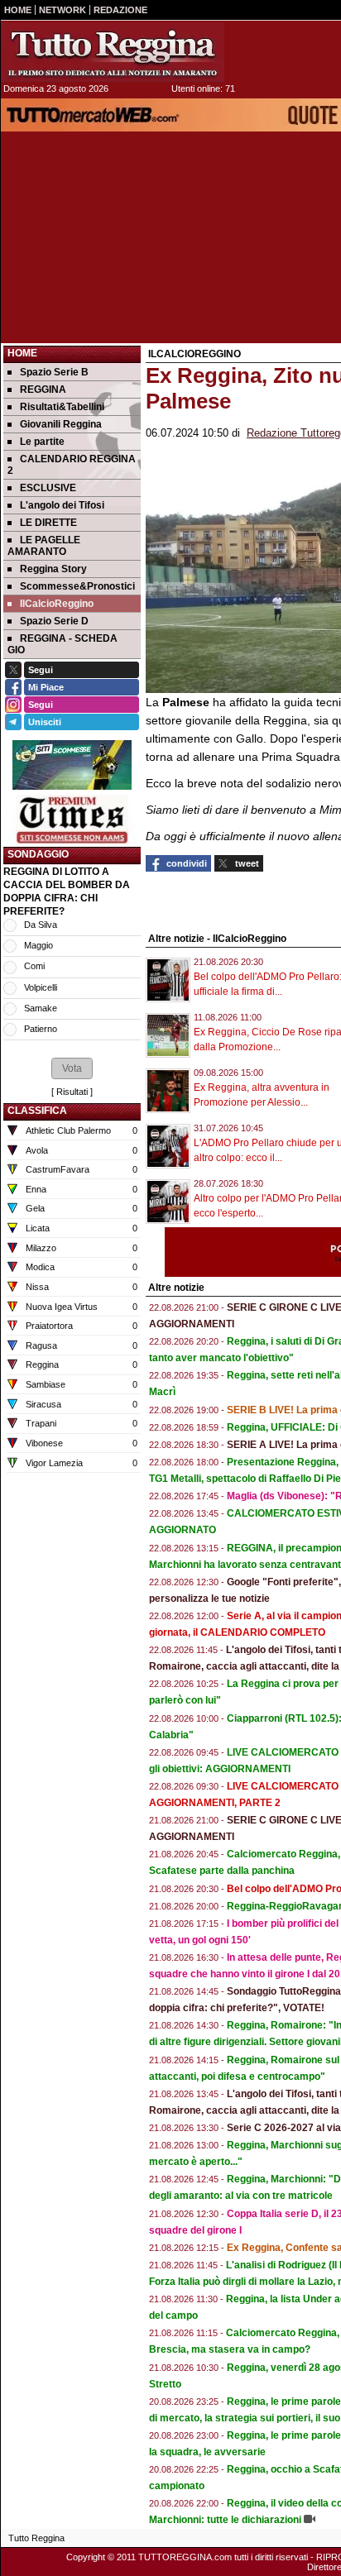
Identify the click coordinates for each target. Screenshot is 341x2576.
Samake (41, 1008)
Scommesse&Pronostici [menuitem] (77, 586)
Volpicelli (41, 987)
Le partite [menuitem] (42, 442)
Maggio (38, 945)
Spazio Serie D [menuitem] (54, 621)
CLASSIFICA (37, 1111)
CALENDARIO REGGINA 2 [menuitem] (72, 465)
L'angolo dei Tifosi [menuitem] (62, 505)
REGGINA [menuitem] (43, 390)
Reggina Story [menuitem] (53, 569)
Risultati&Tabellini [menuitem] (62, 407)
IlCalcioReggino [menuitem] (57, 604)
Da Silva (41, 925)
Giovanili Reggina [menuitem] (61, 424)
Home (22, 353)
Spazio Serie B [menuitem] (54, 372)
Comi (34, 966)
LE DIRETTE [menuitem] (48, 523)
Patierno (41, 1029)
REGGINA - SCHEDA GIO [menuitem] (62, 644)
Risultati (72, 1092)
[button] (72, 1068)
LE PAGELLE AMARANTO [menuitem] (44, 546)
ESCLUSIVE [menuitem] (48, 488)
